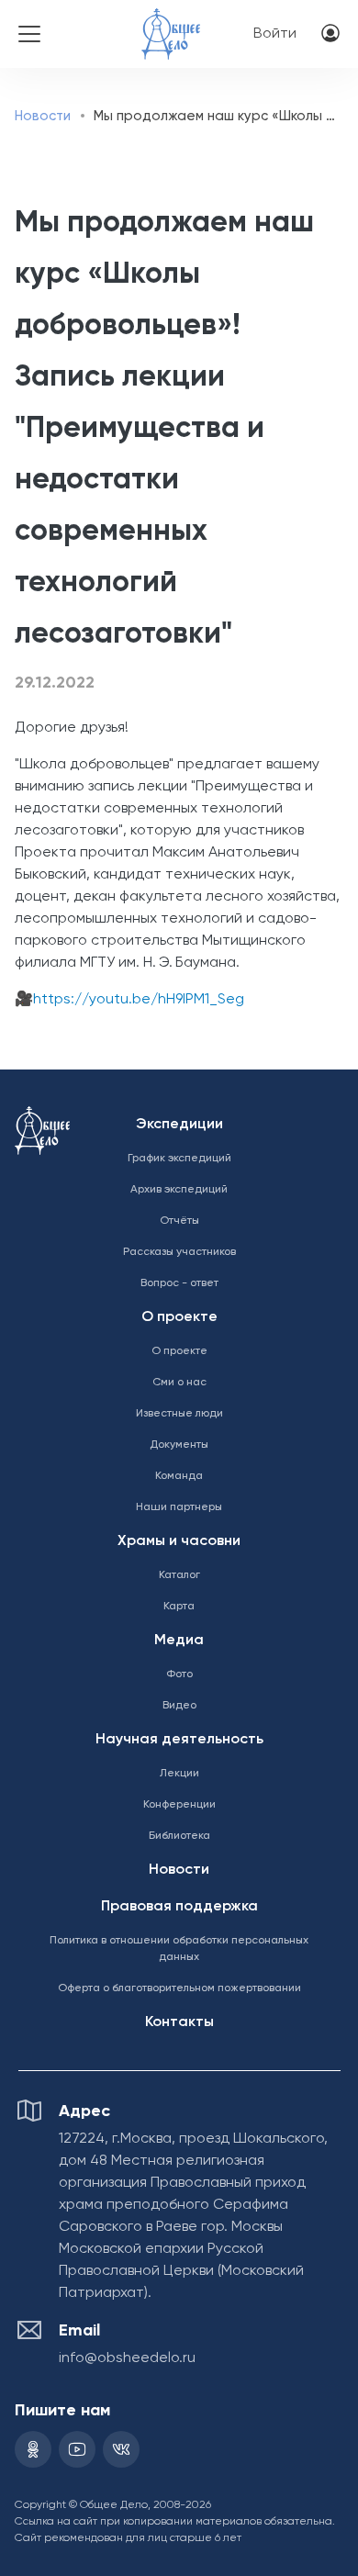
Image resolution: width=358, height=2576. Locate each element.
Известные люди (179, 1414)
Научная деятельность (179, 1740)
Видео (179, 1706)
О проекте (179, 1317)
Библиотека (179, 1836)
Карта (179, 1607)
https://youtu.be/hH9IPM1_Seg (139, 1000)
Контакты (179, 2022)
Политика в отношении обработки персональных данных (179, 1949)
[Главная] (171, 22)
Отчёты (179, 1221)
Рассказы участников (179, 1252)
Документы (179, 1445)
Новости (43, 116)
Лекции (179, 1774)
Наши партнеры (179, 1507)
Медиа (179, 1641)
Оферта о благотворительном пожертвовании (179, 1988)
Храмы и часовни (179, 1541)
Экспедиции (179, 1125)
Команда (179, 1476)
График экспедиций (179, 1159)
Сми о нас (179, 1383)
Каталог (179, 1575)
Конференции (179, 1805)
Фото (179, 1674)
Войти (275, 34)
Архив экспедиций (179, 1190)
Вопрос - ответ (179, 1283)
